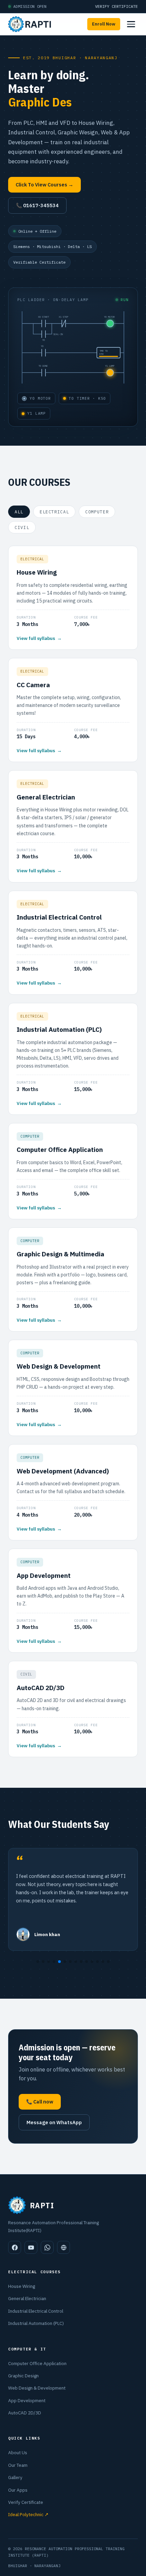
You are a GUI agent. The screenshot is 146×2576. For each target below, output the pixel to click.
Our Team (18, 2465)
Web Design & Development (37, 2388)
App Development (27, 2400)
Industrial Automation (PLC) (36, 2323)
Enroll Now (104, 24)
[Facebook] (15, 2247)
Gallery (15, 2477)
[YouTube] (31, 2247)
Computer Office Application (37, 2363)
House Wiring (22, 2286)
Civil (22, 527)
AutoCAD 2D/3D (25, 2413)
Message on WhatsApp (54, 2122)
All (19, 512)
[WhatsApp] (47, 2247)
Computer (97, 512)
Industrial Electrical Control (36, 2311)
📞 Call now (40, 2102)
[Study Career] (63, 2247)
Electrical (54, 512)
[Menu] (131, 24)
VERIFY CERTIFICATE (116, 6)
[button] (38, 1962)
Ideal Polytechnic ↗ (28, 2514)
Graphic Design (23, 2376)
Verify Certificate (26, 2502)
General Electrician (27, 2298)
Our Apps (18, 2490)
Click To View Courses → (44, 185)
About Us (18, 2453)
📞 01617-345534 (37, 205)
